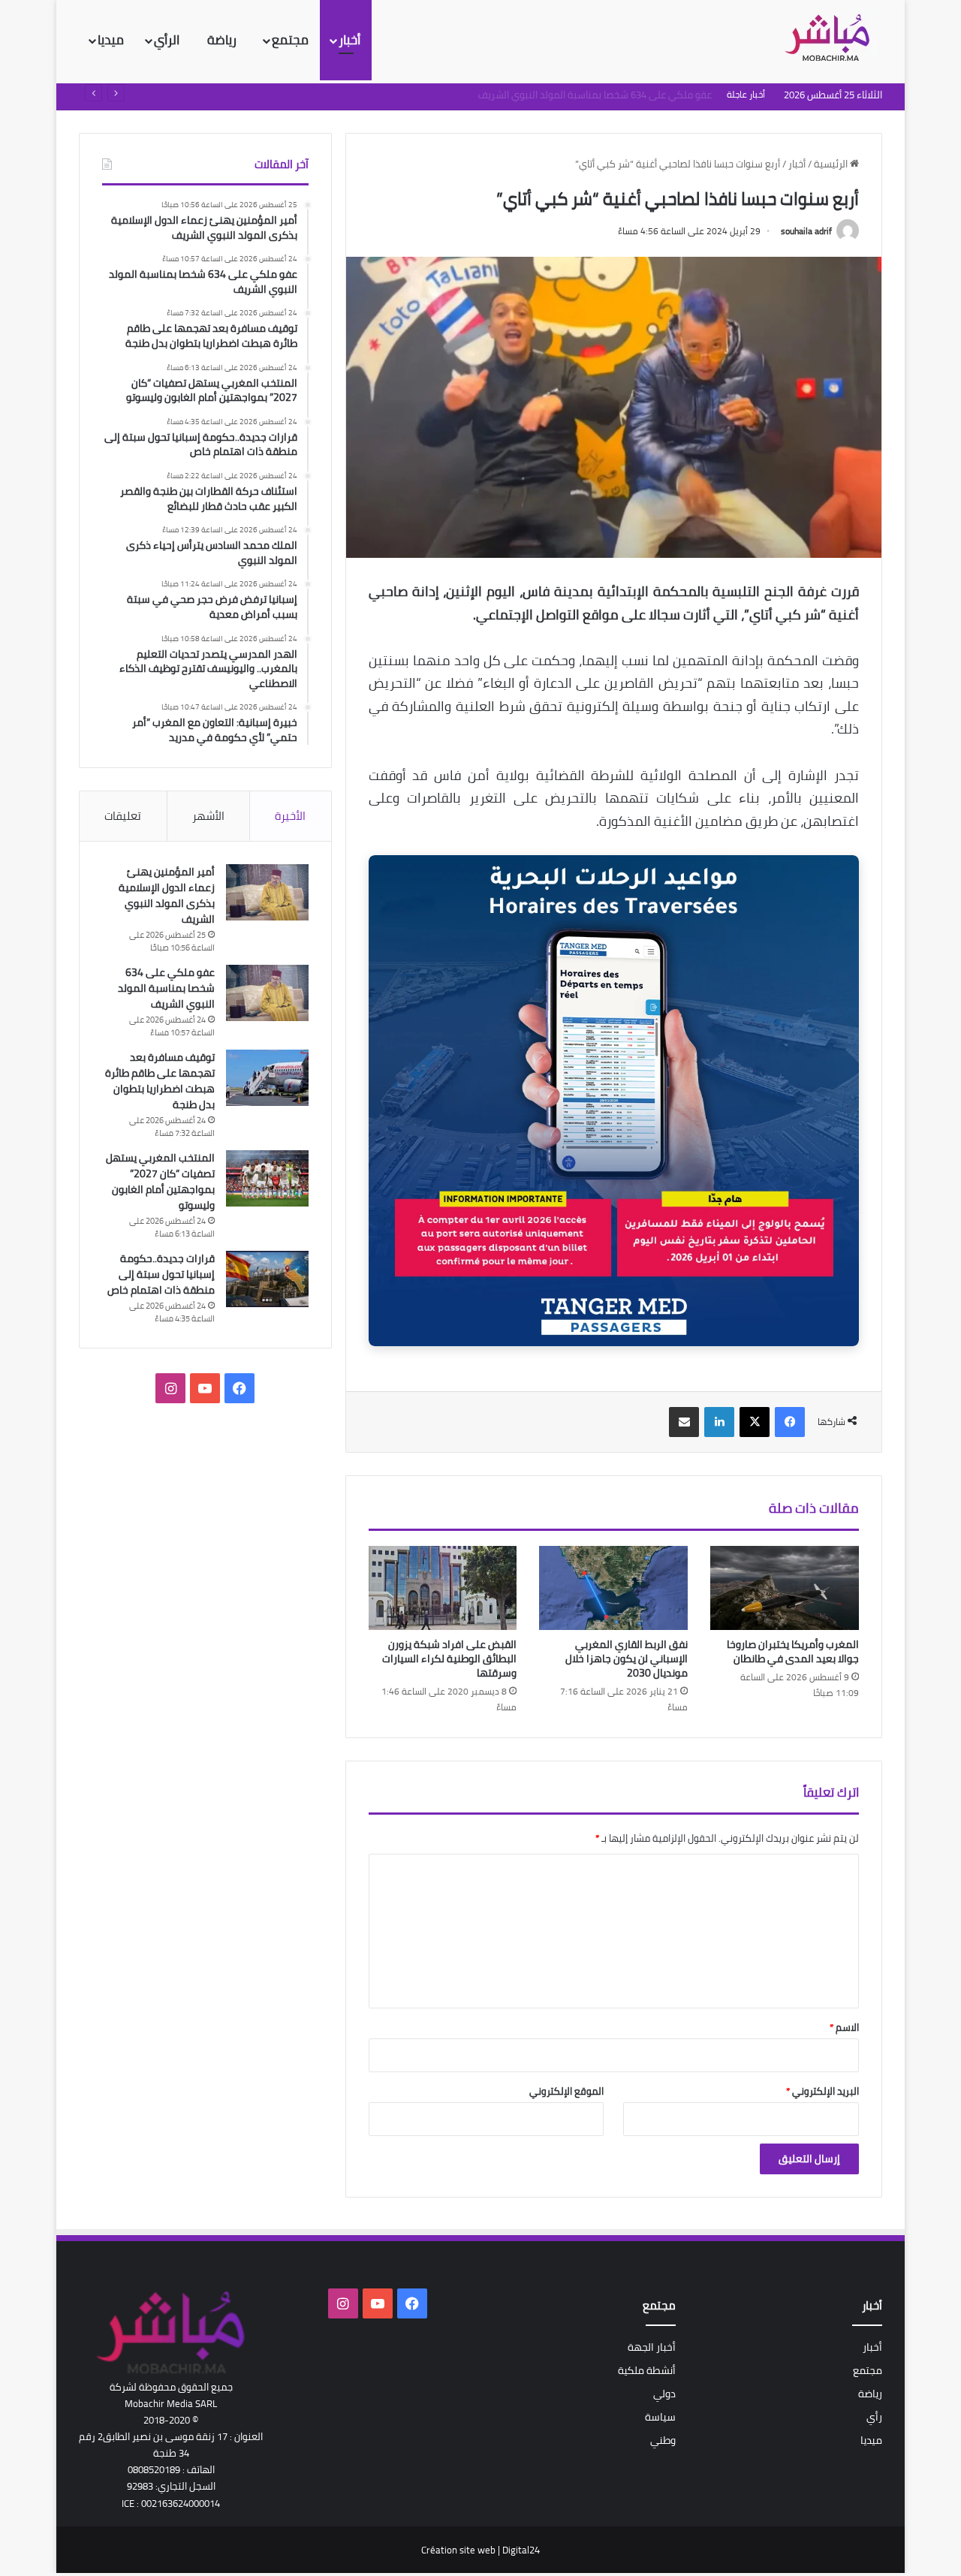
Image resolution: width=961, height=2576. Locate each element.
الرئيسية (832, 164)
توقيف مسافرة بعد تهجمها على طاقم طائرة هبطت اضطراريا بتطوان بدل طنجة (553, 95)
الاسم (844, 2027)
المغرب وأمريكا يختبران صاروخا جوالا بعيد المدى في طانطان (793, 1651)
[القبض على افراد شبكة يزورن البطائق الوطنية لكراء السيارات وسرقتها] (443, 1588)
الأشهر (208, 816)
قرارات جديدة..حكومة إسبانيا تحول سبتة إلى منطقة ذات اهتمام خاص (161, 1274)
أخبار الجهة (652, 2347)
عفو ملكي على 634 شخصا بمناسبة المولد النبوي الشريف (166, 988)
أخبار (349, 40)
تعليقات (123, 816)
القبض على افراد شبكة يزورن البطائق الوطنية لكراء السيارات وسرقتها (449, 1659)
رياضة (223, 40)
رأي (874, 2417)
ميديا (111, 40)
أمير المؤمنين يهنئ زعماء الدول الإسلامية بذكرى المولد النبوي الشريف (167, 895)
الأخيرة (290, 816)
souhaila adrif (806, 231)
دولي (664, 2394)
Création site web (458, 2550)
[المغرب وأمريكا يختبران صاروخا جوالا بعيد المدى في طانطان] (785, 1588)
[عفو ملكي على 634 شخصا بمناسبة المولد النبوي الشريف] (267, 993)
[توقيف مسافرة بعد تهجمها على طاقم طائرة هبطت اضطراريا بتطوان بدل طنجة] (267, 1078)
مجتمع (290, 40)
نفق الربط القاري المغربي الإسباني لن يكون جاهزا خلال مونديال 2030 (627, 1659)
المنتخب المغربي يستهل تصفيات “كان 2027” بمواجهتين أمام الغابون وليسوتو (160, 1181)
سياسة (660, 2417)
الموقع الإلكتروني (566, 2091)
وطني (663, 2440)
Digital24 (521, 2550)
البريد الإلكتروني (822, 2091)
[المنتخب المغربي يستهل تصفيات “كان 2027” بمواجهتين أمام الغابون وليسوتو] (267, 1178)
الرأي (168, 40)
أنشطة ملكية (647, 2370)
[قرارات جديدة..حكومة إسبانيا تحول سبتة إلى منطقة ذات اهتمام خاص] (267, 1279)
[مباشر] (832, 39)
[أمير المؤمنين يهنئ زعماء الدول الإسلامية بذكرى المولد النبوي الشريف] (267, 892)
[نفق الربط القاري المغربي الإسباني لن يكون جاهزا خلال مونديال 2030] (613, 1588)
